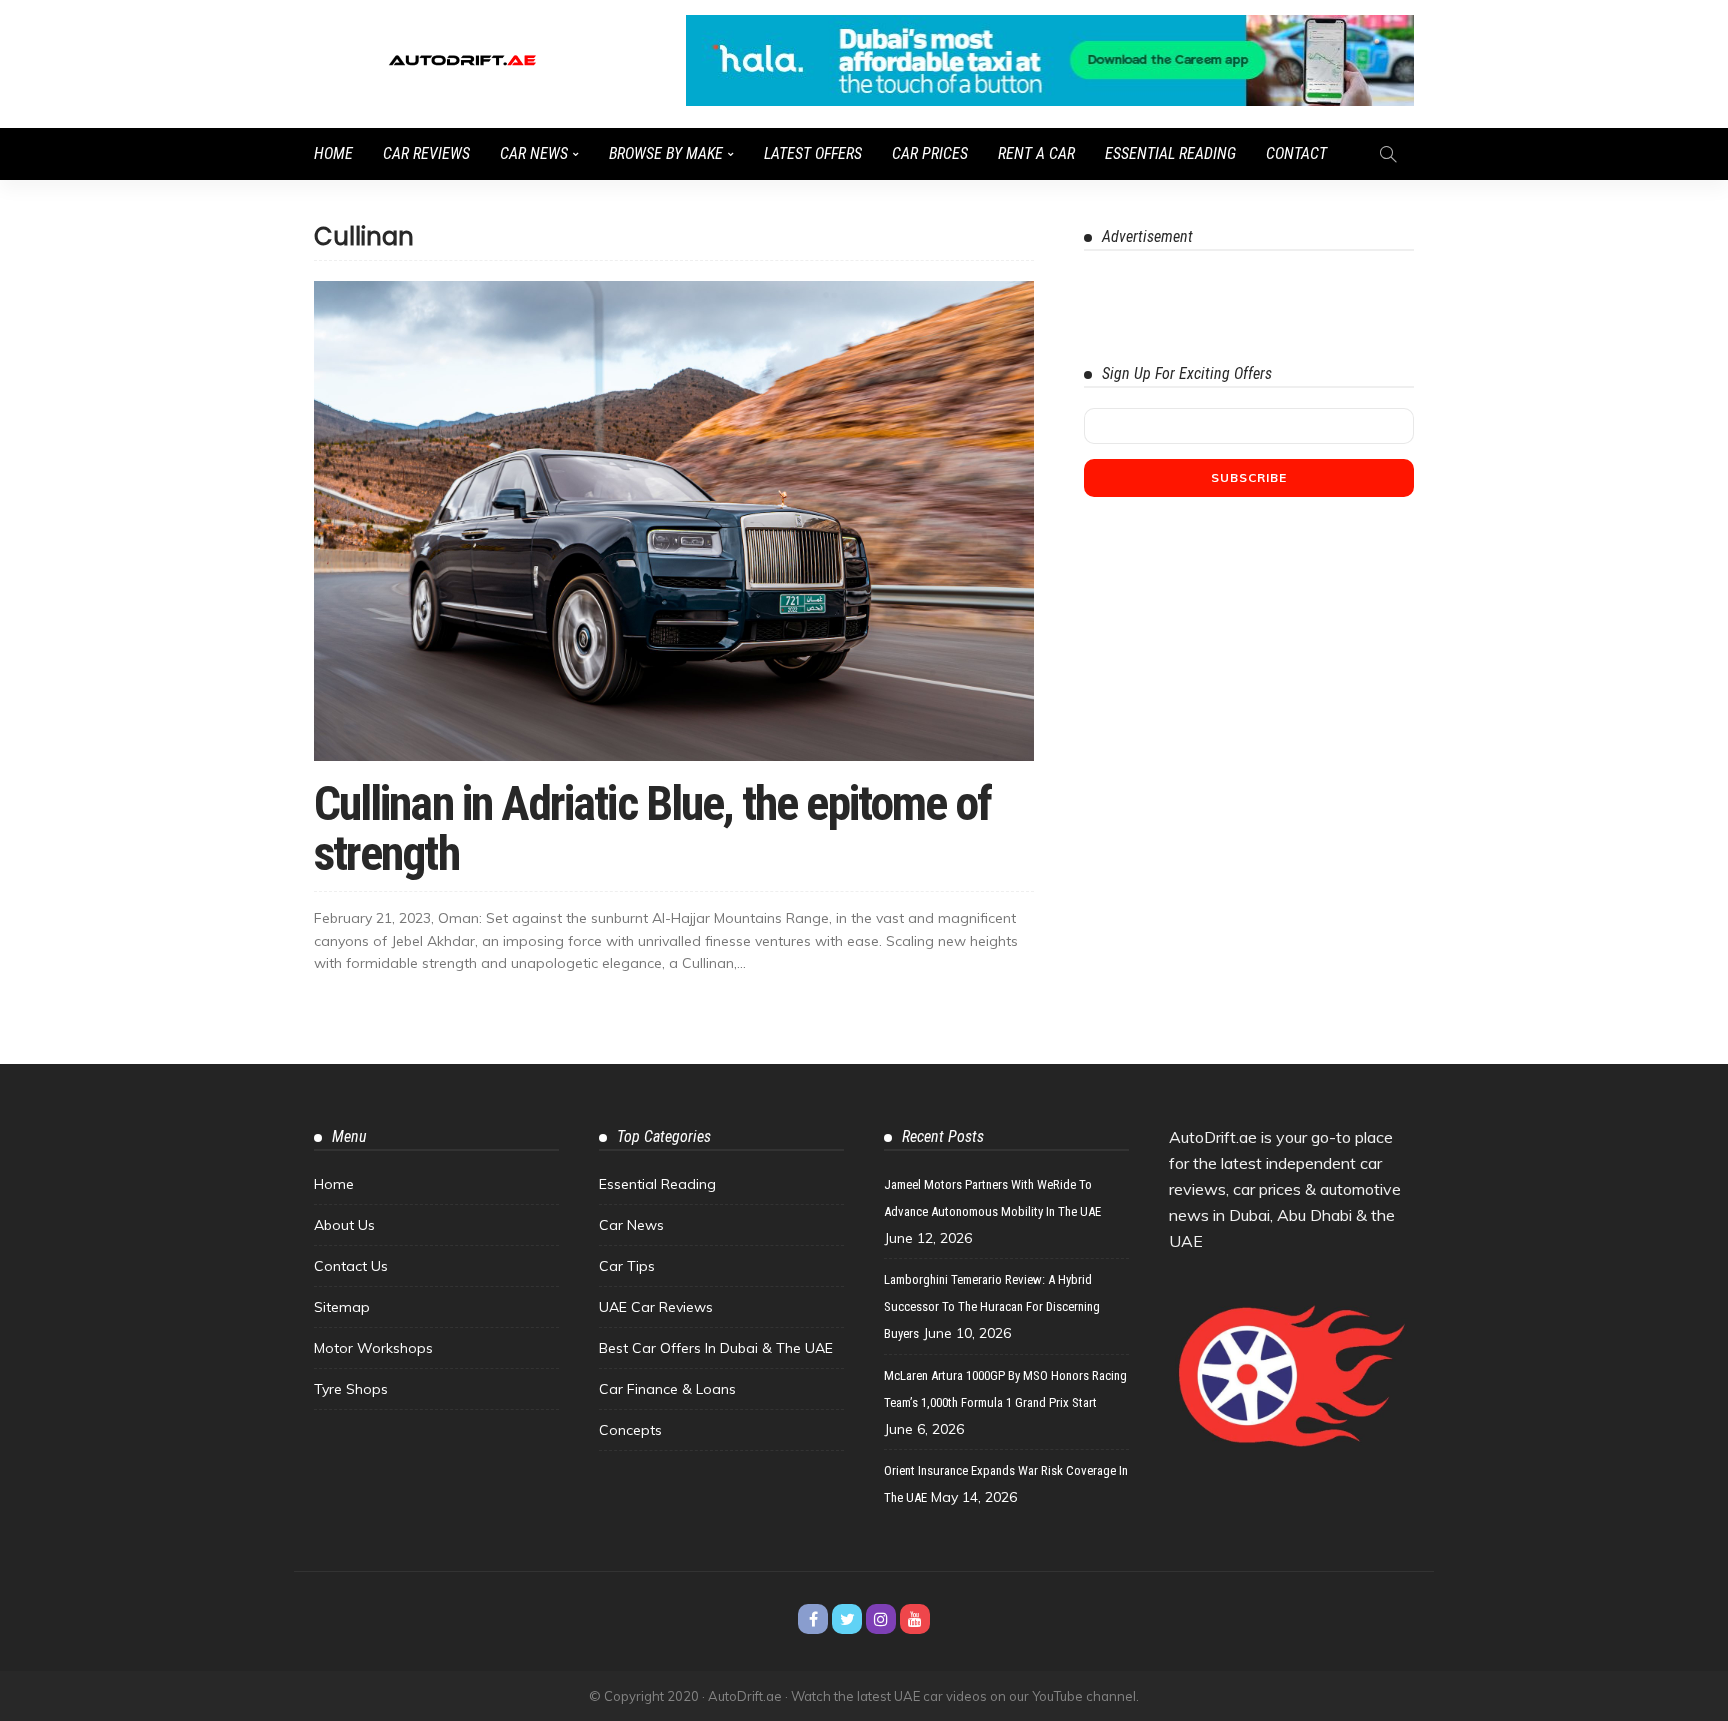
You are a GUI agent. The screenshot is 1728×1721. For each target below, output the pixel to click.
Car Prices (930, 153)
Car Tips (627, 1266)
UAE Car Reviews (656, 1307)
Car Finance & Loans (667, 1389)
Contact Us (351, 1266)
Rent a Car (1036, 153)
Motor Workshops (373, 1348)
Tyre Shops (351, 1389)
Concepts (630, 1430)
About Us (344, 1225)
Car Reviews (426, 153)
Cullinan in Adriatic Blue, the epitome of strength (652, 828)
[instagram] (881, 1619)
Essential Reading (1170, 153)
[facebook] (813, 1619)
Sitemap (342, 1307)
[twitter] (847, 1619)
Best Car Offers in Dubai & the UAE (716, 1348)
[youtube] (915, 1619)
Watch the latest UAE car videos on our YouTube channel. (965, 1696)
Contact (1296, 153)
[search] (1388, 154)
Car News (534, 153)
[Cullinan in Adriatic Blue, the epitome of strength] (674, 521)
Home (333, 153)
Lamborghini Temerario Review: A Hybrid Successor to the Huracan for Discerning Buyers (992, 1306)
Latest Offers (813, 153)
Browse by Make (666, 153)
